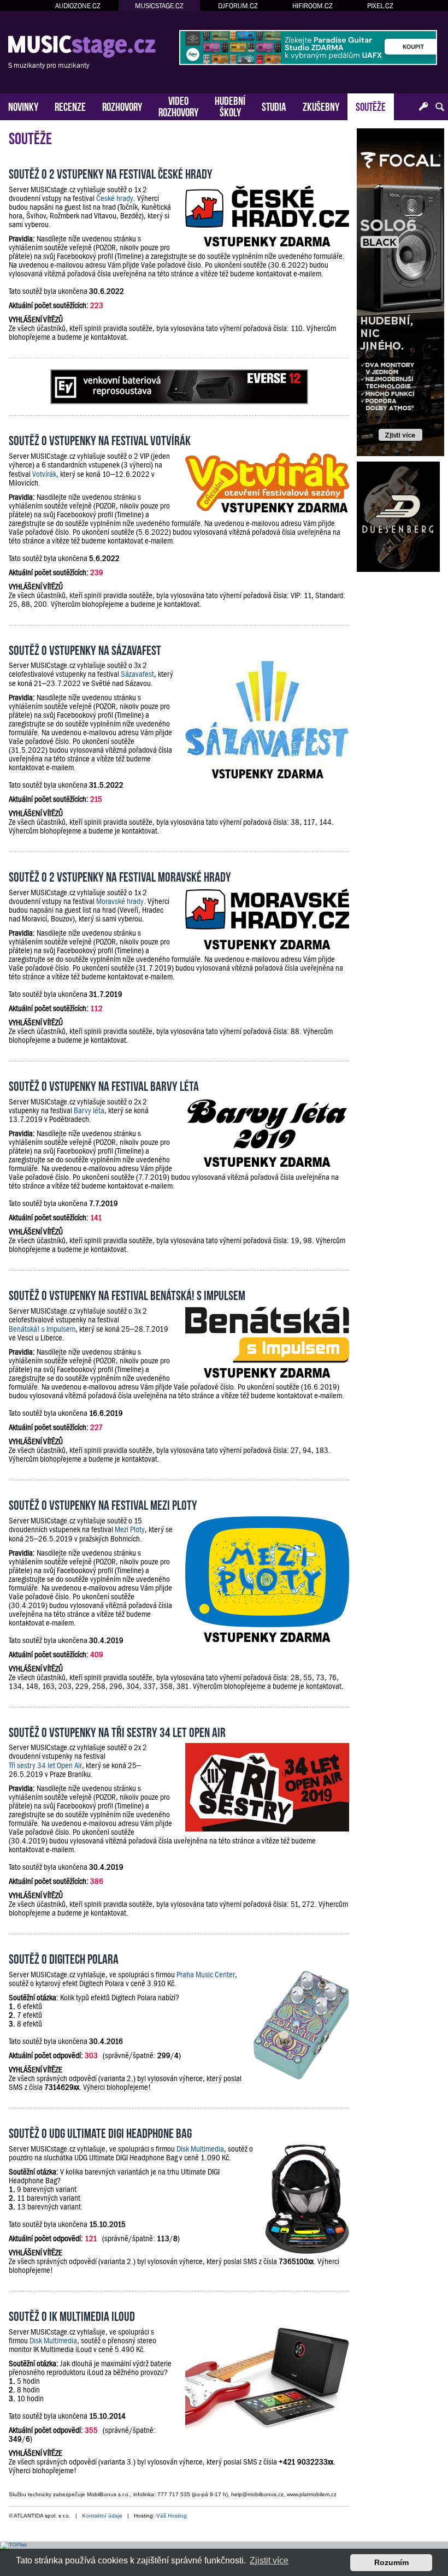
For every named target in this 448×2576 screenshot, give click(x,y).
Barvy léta (89, 1110)
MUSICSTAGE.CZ (159, 6)
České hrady (115, 198)
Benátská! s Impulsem (42, 1329)
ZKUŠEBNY (321, 106)
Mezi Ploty (130, 1529)
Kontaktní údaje (102, 2516)
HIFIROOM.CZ (313, 6)
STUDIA (274, 106)
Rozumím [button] (391, 2562)
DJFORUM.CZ (238, 6)
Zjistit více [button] (269, 2560)
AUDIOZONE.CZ (78, 6)
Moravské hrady (120, 901)
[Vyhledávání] (440, 107)
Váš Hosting (172, 2516)
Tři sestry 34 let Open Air (45, 1765)
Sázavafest (137, 674)
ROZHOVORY (122, 106)
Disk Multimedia (200, 2149)
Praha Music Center (206, 1975)
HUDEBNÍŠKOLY (230, 105)
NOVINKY (23, 106)
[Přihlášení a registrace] (423, 107)
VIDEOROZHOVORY (178, 105)
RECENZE (70, 106)
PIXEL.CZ (380, 6)
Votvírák (44, 474)
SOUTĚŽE (371, 106)
